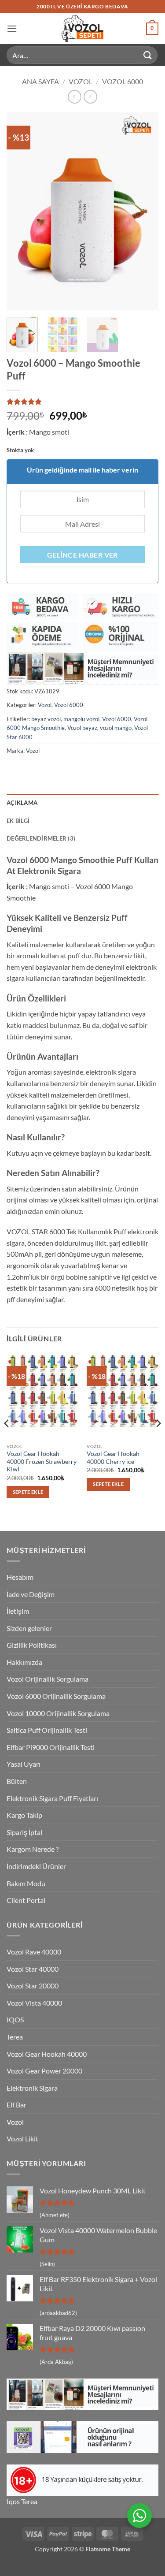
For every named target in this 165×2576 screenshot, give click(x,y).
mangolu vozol (81, 719)
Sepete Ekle (28, 1492)
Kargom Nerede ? (33, 1849)
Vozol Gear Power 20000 (44, 2071)
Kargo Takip (24, 1815)
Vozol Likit (22, 2139)
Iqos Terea (22, 2501)
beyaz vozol (46, 719)
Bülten (17, 1781)
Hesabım (20, 1577)
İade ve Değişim (31, 1594)
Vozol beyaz (82, 728)
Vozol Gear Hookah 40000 (47, 2054)
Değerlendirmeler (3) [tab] (41, 838)
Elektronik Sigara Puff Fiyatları (52, 1798)
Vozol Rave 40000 (34, 1952)
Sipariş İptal (24, 1832)
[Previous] (21, 212)
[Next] (144, 212)
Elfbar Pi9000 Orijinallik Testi (51, 1747)
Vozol (81, 81)
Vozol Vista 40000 (34, 2003)
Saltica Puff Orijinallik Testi (47, 1730)
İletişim (18, 1611)
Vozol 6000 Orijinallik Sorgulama (56, 1696)
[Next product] (75, 97)
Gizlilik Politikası (32, 1645)
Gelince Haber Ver (82, 555)
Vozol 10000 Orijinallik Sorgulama (58, 1713)
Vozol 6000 (123, 81)
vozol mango (116, 728)
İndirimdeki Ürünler (36, 1866)
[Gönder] (148, 55)
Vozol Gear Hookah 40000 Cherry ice (113, 1458)
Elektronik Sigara (32, 2088)
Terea (15, 2037)
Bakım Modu (26, 1883)
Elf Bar (16, 2105)
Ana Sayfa (40, 81)
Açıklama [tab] (22, 803)
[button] (12, 28)
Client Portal (26, 1900)
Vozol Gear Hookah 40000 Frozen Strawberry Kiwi (42, 1461)
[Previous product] (90, 97)
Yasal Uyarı (24, 1764)
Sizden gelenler (29, 1628)
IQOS (15, 2019)
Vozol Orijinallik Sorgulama (48, 1679)
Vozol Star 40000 (33, 1969)
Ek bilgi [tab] (18, 821)
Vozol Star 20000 (33, 1986)
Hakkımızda (24, 1662)
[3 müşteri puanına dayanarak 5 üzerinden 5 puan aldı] (82, 402)
